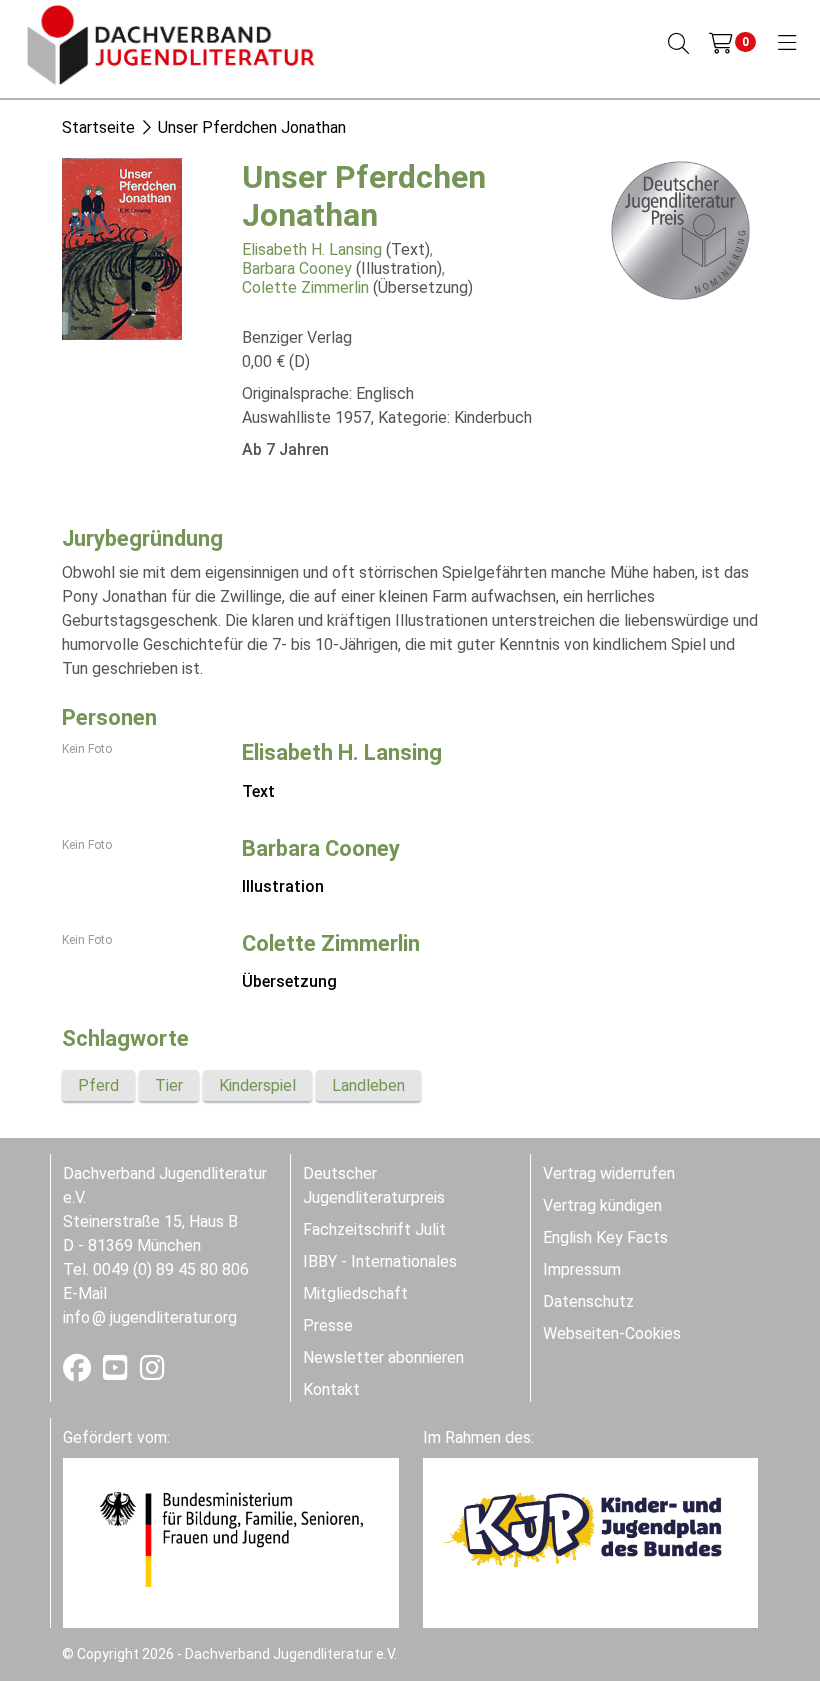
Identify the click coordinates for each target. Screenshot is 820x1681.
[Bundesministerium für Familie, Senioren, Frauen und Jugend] (231, 1538)
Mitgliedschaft (355, 1293)
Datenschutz (588, 1301)
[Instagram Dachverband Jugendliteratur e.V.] (152, 1372)
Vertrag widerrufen (609, 1173)
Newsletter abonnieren (383, 1357)
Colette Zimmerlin (305, 287)
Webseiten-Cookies (612, 1333)
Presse (328, 1325)
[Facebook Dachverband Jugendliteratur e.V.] (79, 1372)
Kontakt (331, 1389)
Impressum (582, 1269)
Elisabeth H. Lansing (312, 249)
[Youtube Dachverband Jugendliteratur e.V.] (117, 1372)
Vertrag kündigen (602, 1205)
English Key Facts (605, 1237)
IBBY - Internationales (380, 1261)
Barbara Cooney (297, 268)
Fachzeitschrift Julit (374, 1229)
